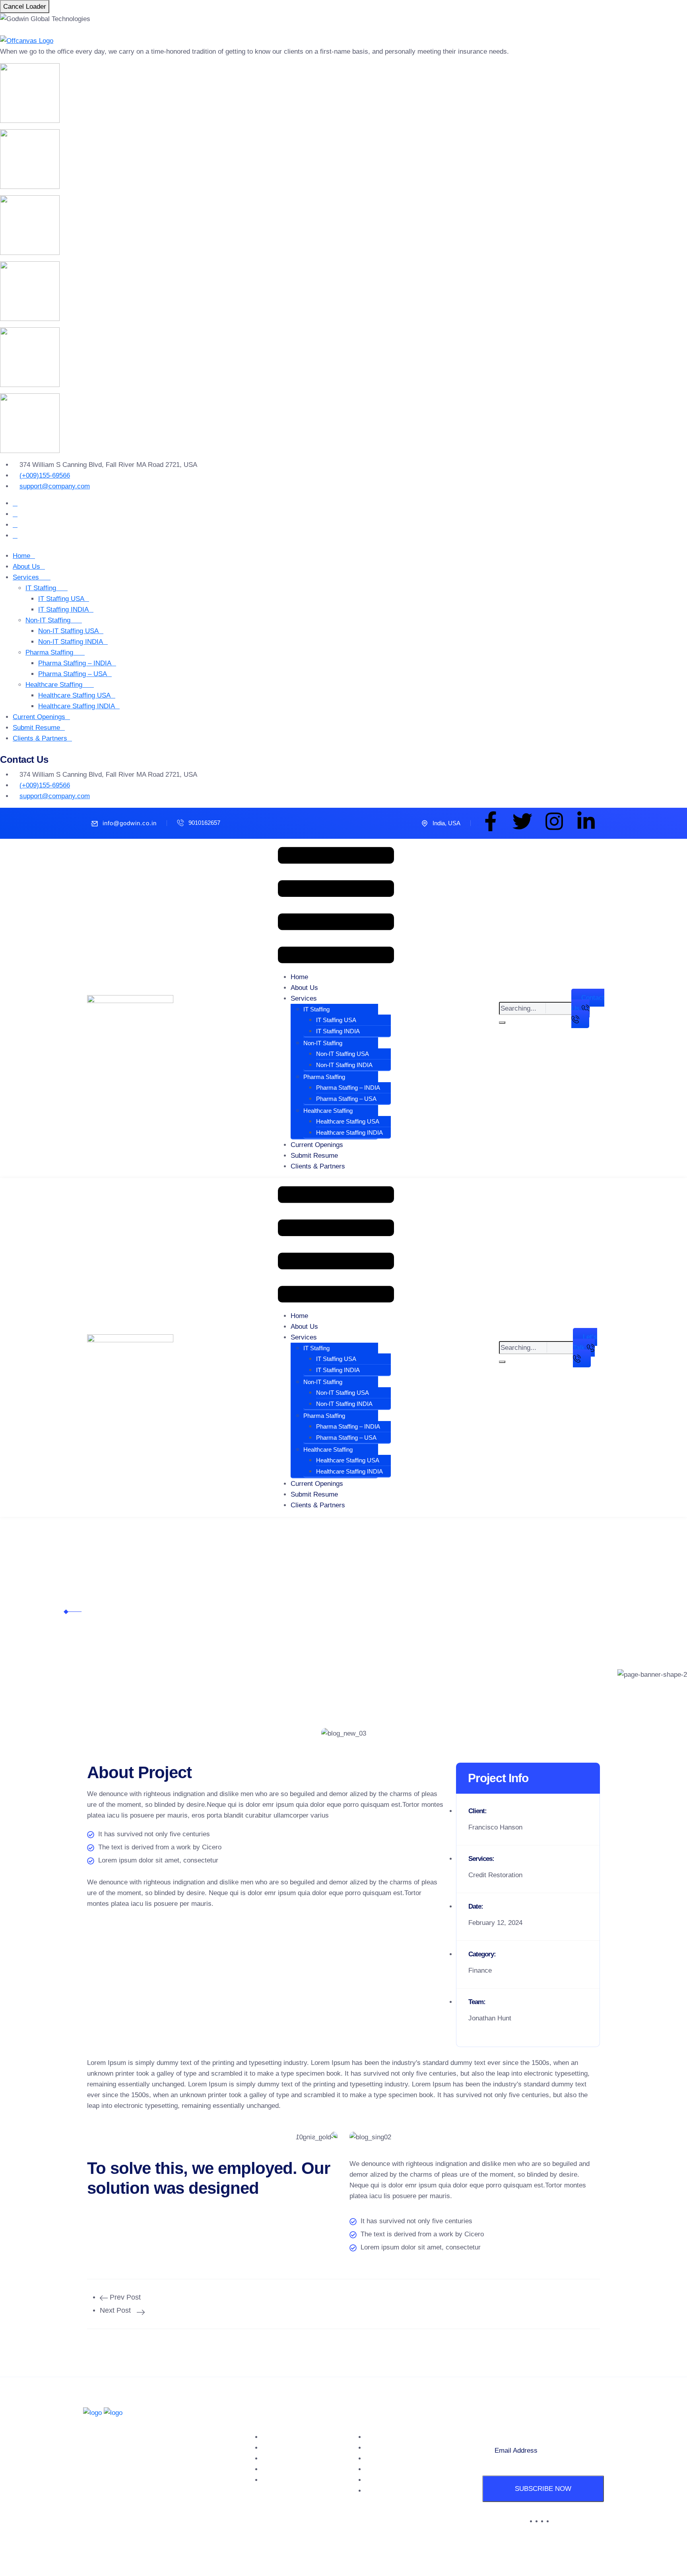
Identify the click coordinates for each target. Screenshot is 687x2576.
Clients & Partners (40, 738)
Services (26, 577)
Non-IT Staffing (48, 620)
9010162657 (204, 823)
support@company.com (55, 486)
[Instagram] (554, 821)
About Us (26, 567)
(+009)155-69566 (45, 475)
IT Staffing (41, 588)
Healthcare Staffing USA (74, 695)
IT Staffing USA (61, 599)
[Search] (502, 1023)
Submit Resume (36, 728)
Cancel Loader (25, 7)
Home (21, 556)
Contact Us (279, 2480)
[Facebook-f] (491, 821)
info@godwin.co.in (130, 823)
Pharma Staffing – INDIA (75, 663)
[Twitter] (522, 821)
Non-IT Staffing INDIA (71, 642)
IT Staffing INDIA (63, 609)
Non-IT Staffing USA (68, 631)
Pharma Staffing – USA (73, 674)
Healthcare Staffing (54, 685)
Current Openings (39, 717)
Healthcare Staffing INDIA (77, 706)
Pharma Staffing (49, 652)
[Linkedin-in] (586, 821)
